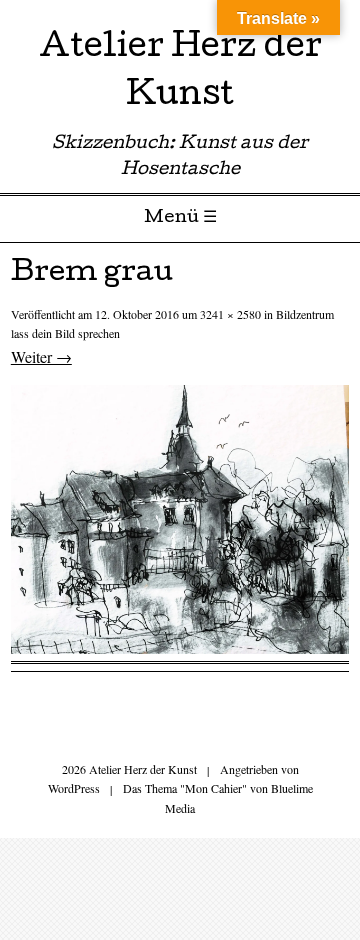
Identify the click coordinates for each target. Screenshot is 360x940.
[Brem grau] (180, 647)
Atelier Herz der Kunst (180, 73)
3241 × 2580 (230, 314)
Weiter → (41, 356)
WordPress (74, 788)
